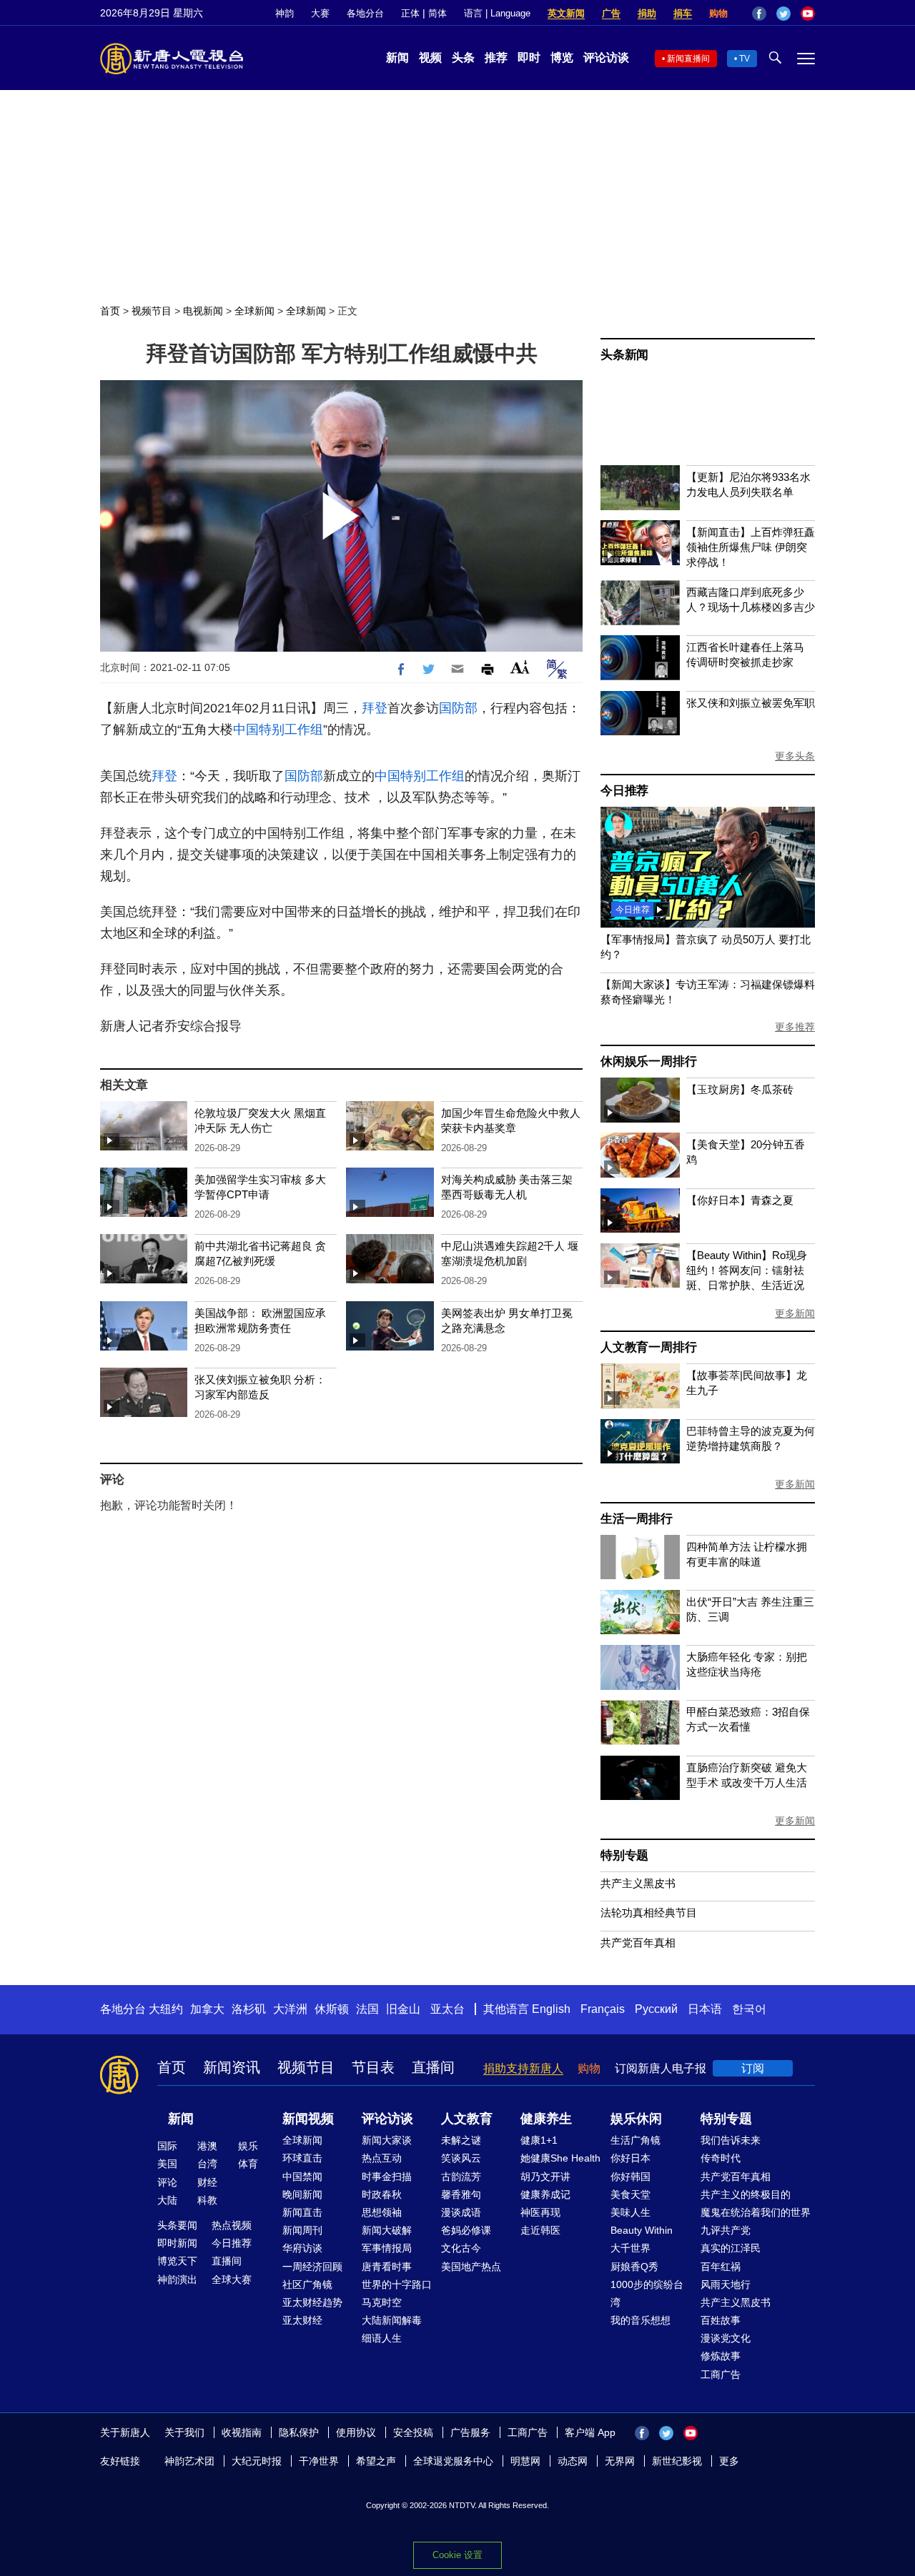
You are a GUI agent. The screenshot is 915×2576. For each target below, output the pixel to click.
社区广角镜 (307, 2284)
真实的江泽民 (731, 2248)
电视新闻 (203, 311)
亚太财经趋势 (312, 2302)
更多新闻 (795, 1313)
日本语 (705, 2009)
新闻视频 (308, 2119)
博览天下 (177, 2261)
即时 (529, 58)
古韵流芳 (461, 2177)
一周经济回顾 (312, 2267)
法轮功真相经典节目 (649, 1913)
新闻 (397, 58)
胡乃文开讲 (545, 2177)
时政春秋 (382, 2194)
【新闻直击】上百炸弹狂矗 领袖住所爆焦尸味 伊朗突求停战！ (751, 547)
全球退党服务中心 (453, 2461)
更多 (729, 2461)
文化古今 (461, 2248)
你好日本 (630, 2158)
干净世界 (319, 2461)
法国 (367, 2009)
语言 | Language (497, 13)
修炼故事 (721, 2356)
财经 (207, 2182)
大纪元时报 (257, 2461)
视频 (430, 58)
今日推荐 (624, 791)
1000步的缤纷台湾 (647, 2293)
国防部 (458, 708)
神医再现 (540, 2212)
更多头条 (795, 756)
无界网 (620, 2461)
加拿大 (207, 2009)
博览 (562, 58)
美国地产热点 (471, 2267)
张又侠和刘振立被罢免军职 (751, 703)
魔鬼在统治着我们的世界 (756, 2212)
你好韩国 (630, 2177)
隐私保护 (299, 2432)
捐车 (683, 13)
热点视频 (232, 2225)
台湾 (207, 2164)
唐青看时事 (387, 2267)
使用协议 (356, 2432)
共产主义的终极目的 (746, 2194)
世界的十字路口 (397, 2284)
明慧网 (525, 2461)
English (551, 2009)
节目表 (373, 2067)
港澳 (207, 2146)
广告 (611, 13)
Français (603, 2009)
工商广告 (721, 2374)
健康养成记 (545, 2194)
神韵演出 (177, 2279)
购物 (718, 13)
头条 (463, 58)
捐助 (647, 13)
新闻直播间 (688, 59)
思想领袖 (382, 2212)
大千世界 (630, 2248)
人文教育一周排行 (648, 1347)
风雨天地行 (726, 2284)
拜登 (375, 708)
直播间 (433, 2067)
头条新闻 (624, 355)
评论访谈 (606, 58)
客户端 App (590, 2432)
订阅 (753, 2068)
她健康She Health (560, 2158)
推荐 (496, 58)
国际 (167, 2146)
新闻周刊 (302, 2230)
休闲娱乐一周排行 (648, 1061)
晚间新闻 (302, 2194)
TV (745, 59)
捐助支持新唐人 (523, 2068)
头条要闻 (177, 2225)
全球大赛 (232, 2279)
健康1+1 (539, 2140)
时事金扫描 (387, 2177)
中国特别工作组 (278, 730)
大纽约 (166, 2009)
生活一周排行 (637, 1519)
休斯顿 (332, 2009)
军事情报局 (387, 2248)
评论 (167, 2182)
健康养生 (546, 2119)
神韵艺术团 (189, 2461)
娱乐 (248, 2146)
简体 (437, 13)
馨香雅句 (461, 2194)
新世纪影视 (677, 2461)
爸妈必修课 (466, 2230)
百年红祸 (721, 2267)
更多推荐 (795, 1027)
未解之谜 (461, 2140)
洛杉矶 (249, 2009)
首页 (110, 311)
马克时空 (382, 2302)
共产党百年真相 (638, 1943)
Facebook (759, 14)
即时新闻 (177, 2243)
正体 (410, 13)
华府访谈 (302, 2248)
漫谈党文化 (726, 2338)
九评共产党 (726, 2230)
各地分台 (365, 13)
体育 (248, 2164)
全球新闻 (254, 311)
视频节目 (152, 311)
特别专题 (624, 1855)
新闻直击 (302, 2212)
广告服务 (470, 2432)
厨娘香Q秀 (634, 2267)
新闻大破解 (387, 2230)
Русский (656, 2009)
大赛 (320, 13)
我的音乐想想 (640, 2320)
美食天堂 (630, 2194)
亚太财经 (302, 2320)
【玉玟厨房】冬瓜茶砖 (740, 1089)
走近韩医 (540, 2230)
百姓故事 (721, 2320)
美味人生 (630, 2212)
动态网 (573, 2461)
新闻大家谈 (387, 2140)
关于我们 (184, 2432)
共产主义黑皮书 (638, 1883)
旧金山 (403, 2009)
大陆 (167, 2200)
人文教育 (467, 2119)
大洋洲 (290, 2009)
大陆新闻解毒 (392, 2320)
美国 (167, 2164)
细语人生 (382, 2338)
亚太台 (447, 2009)
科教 (207, 2200)
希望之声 (376, 2461)
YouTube (808, 14)
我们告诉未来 (731, 2140)
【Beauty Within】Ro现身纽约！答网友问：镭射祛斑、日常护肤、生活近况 (747, 1270)
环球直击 (302, 2158)
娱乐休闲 (636, 2119)
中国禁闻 (302, 2177)
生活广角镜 (635, 2140)
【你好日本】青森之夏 (740, 1200)
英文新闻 (566, 13)
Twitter (783, 14)
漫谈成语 (461, 2212)
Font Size (520, 667)
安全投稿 (413, 2432)
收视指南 (242, 2432)
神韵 (285, 13)
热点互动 (382, 2158)
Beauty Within (642, 2230)
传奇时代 (721, 2158)
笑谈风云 (461, 2158)
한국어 (749, 2009)
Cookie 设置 (457, 2555)
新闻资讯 (232, 2067)
